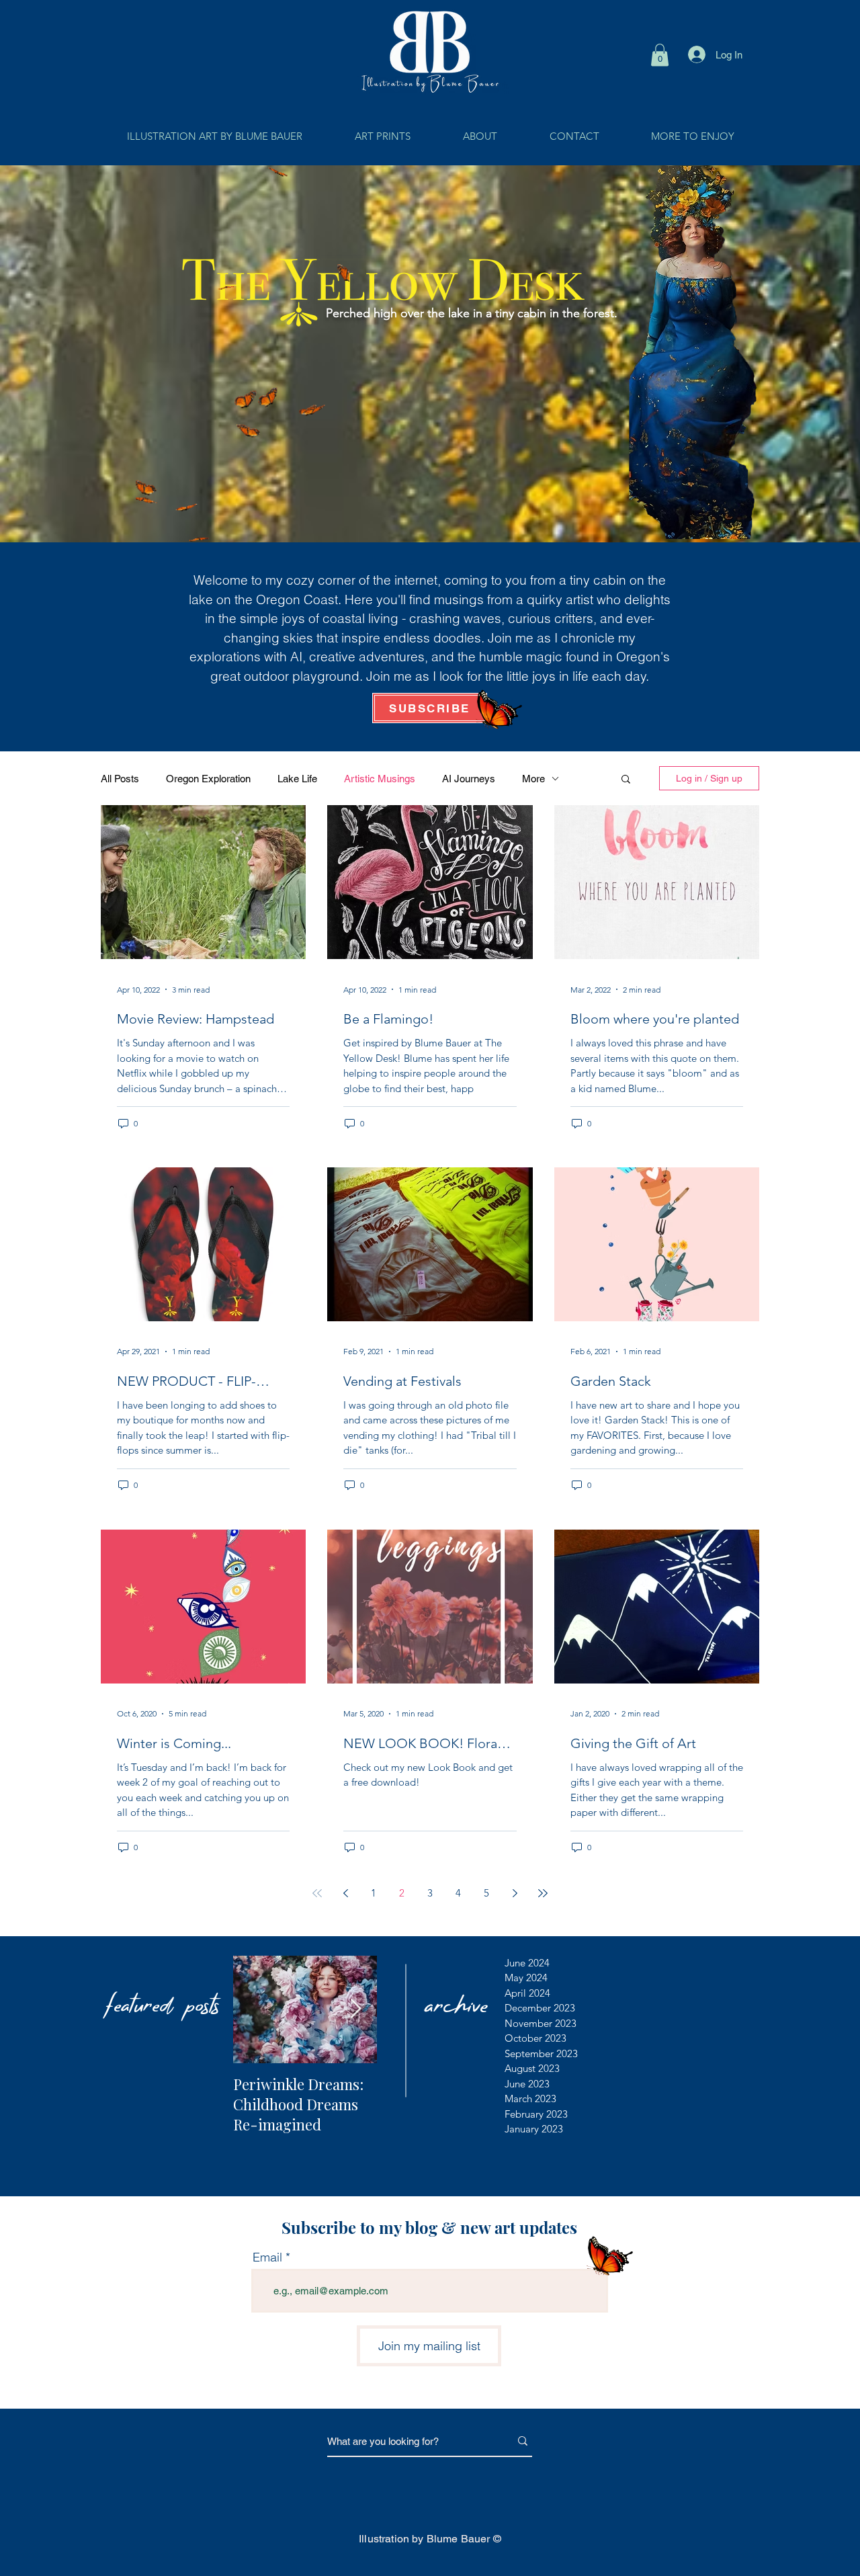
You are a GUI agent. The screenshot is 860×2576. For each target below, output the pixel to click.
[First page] (317, 1893)
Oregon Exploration (208, 779)
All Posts (120, 779)
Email (267, 2257)
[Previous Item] (255, 2009)
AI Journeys (469, 779)
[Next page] (515, 1893)
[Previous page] (345, 1893)
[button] (660, 55)
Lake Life (297, 779)
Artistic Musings (380, 779)
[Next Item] (355, 2009)
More (533, 779)
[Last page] (543, 1893)
